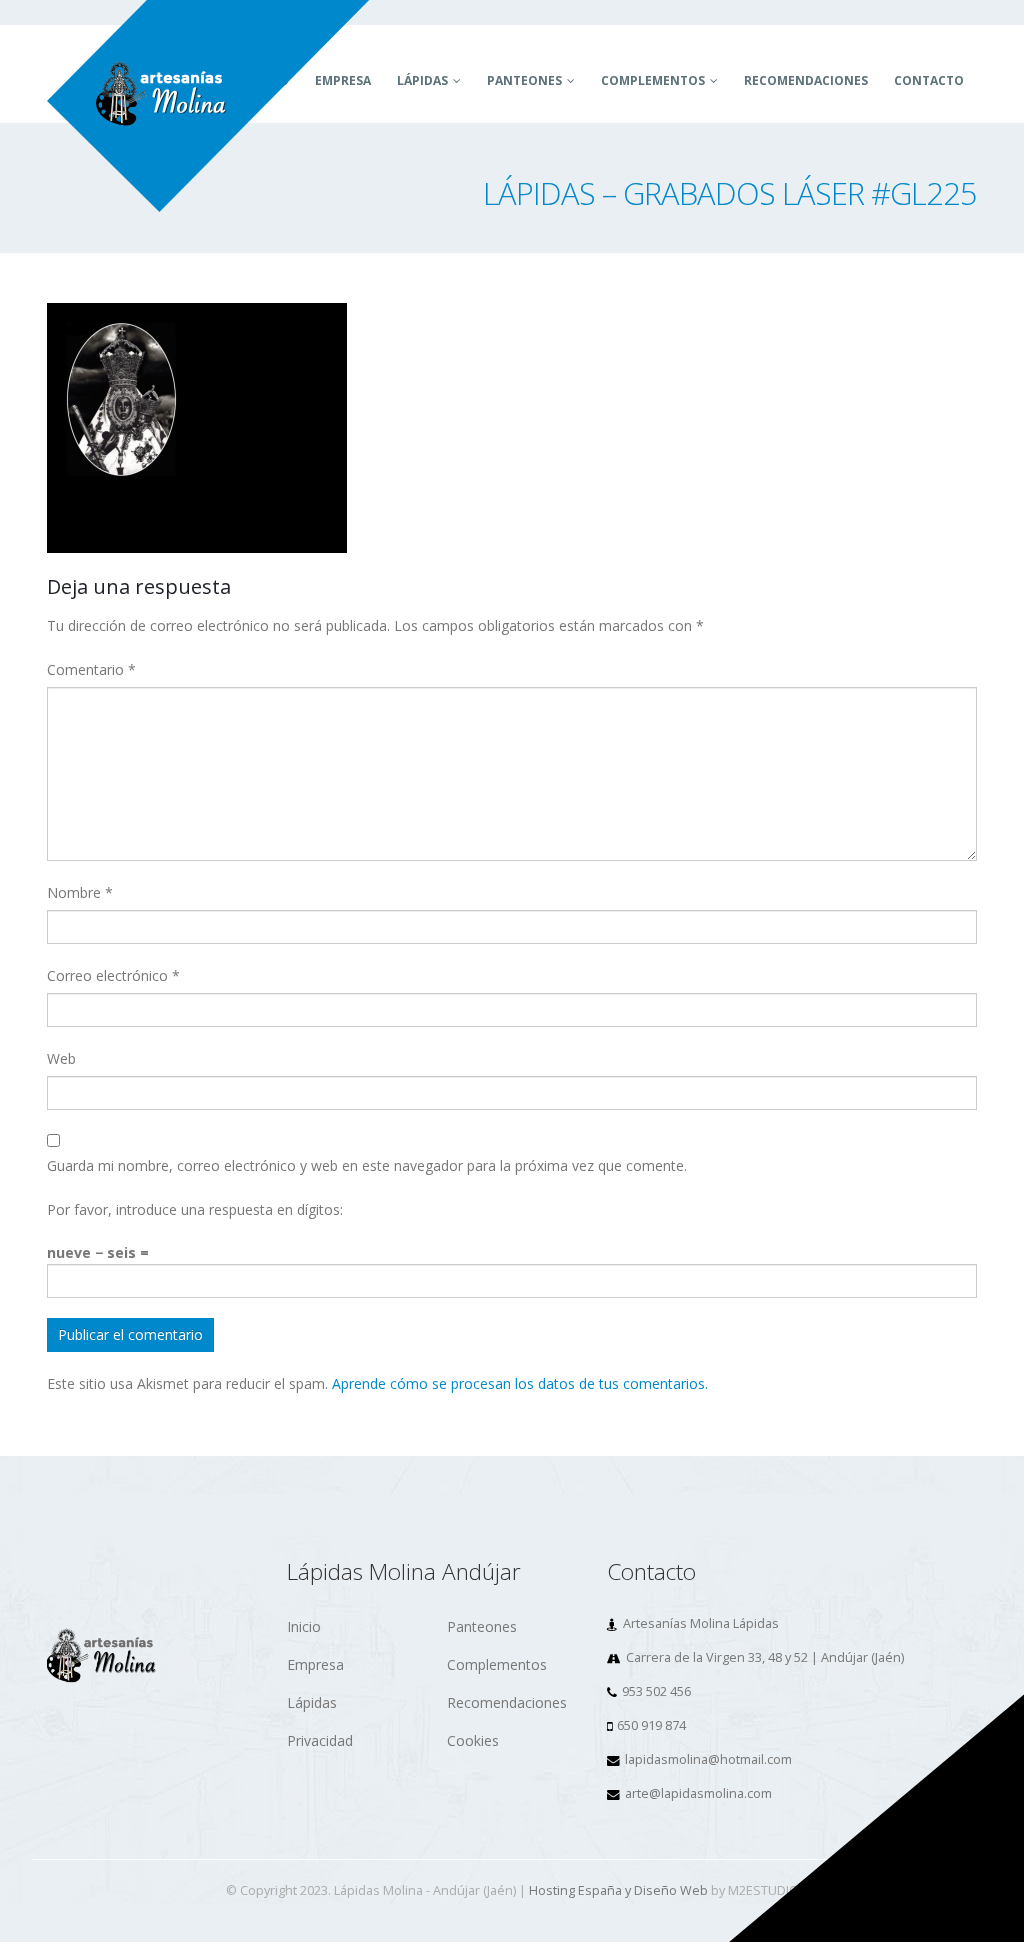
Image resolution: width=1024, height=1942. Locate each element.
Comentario (91, 669)
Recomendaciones (806, 80)
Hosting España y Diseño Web (618, 1890)
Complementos (653, 80)
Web (61, 1058)
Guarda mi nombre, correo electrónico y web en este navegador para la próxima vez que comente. (367, 1165)
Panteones (524, 80)
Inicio (304, 1626)
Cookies (473, 1740)
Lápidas (422, 80)
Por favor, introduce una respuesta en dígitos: (195, 1209)
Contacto (929, 80)
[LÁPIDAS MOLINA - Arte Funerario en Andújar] (209, 106)
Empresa (315, 1664)
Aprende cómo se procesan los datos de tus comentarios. (520, 1383)
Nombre (80, 892)
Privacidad (320, 1740)
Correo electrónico (113, 975)
